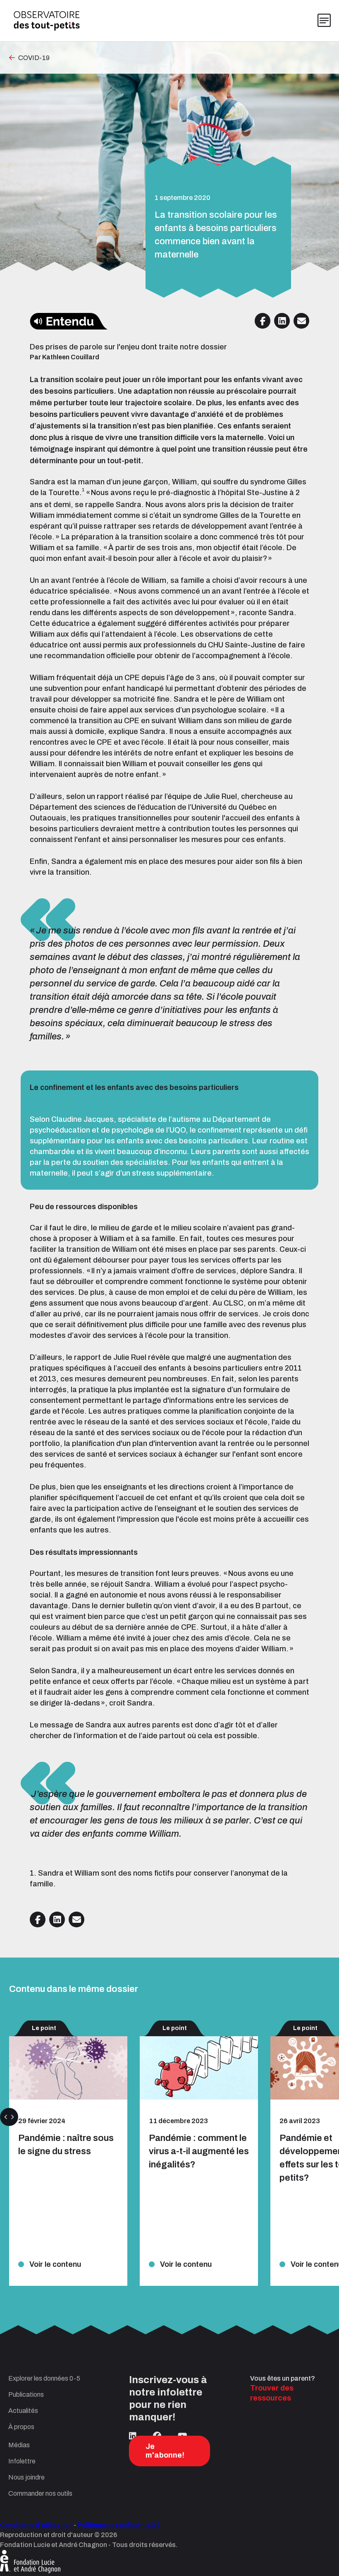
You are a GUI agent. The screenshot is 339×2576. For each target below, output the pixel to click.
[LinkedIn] (133, 2436)
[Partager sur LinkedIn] (282, 321)
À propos (21, 2427)
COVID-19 (34, 58)
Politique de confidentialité (119, 2525)
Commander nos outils (40, 2493)
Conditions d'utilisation (36, 2525)
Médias (19, 2445)
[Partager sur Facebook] (263, 321)
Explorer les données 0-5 (44, 2378)
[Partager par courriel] (301, 321)
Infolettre (22, 2461)
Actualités (23, 2411)
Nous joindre (26, 2477)
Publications (26, 2394)
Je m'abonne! (165, 2451)
